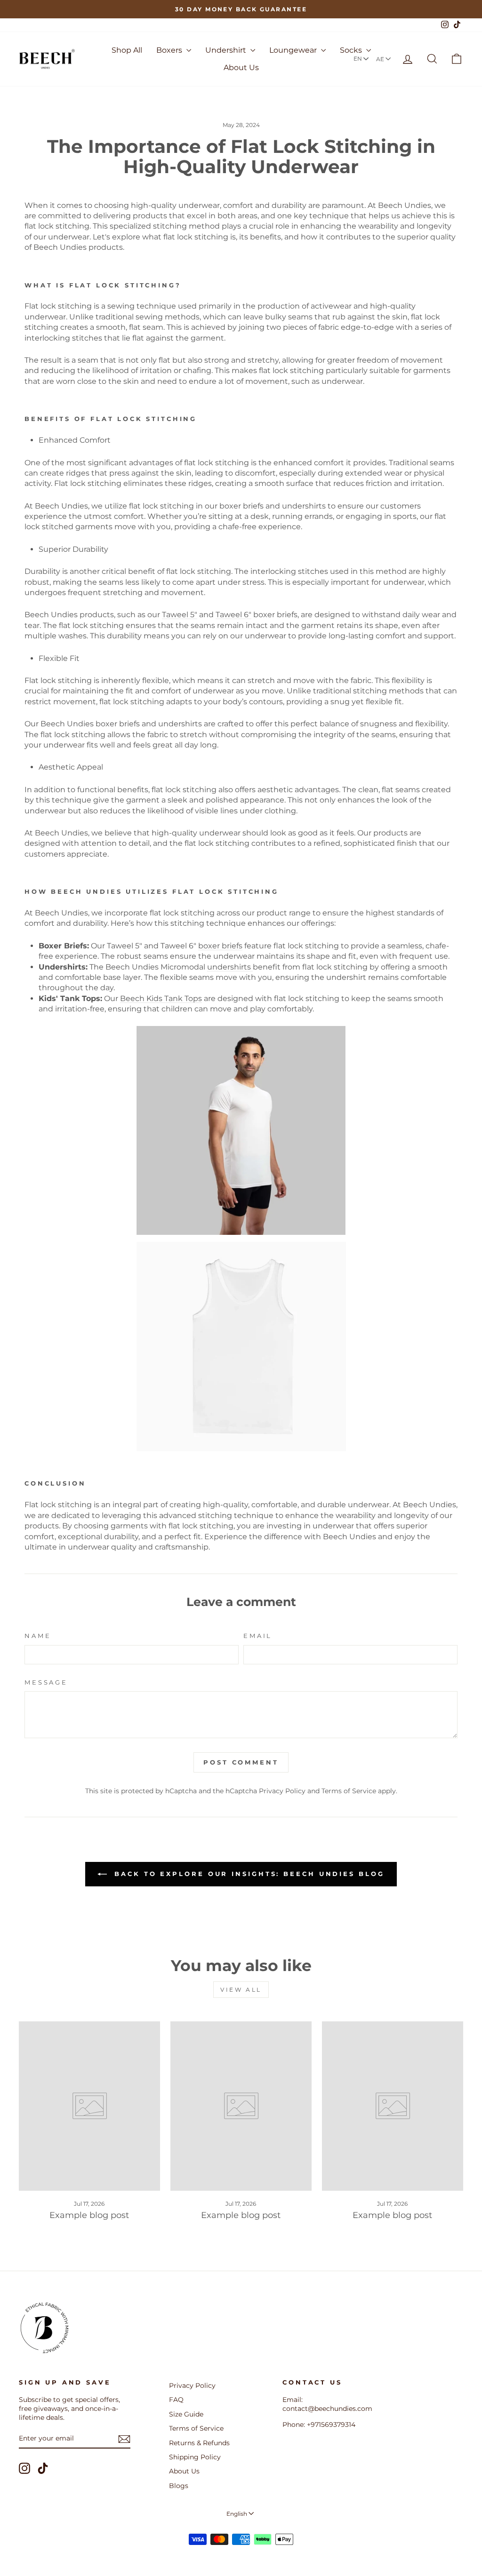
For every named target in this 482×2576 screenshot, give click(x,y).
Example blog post (89, 2215)
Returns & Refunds (199, 2443)
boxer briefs (220, 946)
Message (46, 1682)
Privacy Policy (282, 1791)
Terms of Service (349, 1791)
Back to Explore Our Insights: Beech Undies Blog (247, 1874)
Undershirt (227, 50)
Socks (352, 50)
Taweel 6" (233, 615)
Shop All (127, 50)
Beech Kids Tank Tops (161, 998)
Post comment (241, 1762)
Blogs (179, 2486)
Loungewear (294, 50)
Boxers (170, 50)
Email (258, 1636)
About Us (241, 68)
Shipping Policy (195, 2457)
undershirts (230, 967)
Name (38, 1636)
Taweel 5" (180, 615)
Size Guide (186, 2414)
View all (241, 1990)
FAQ (176, 2400)
